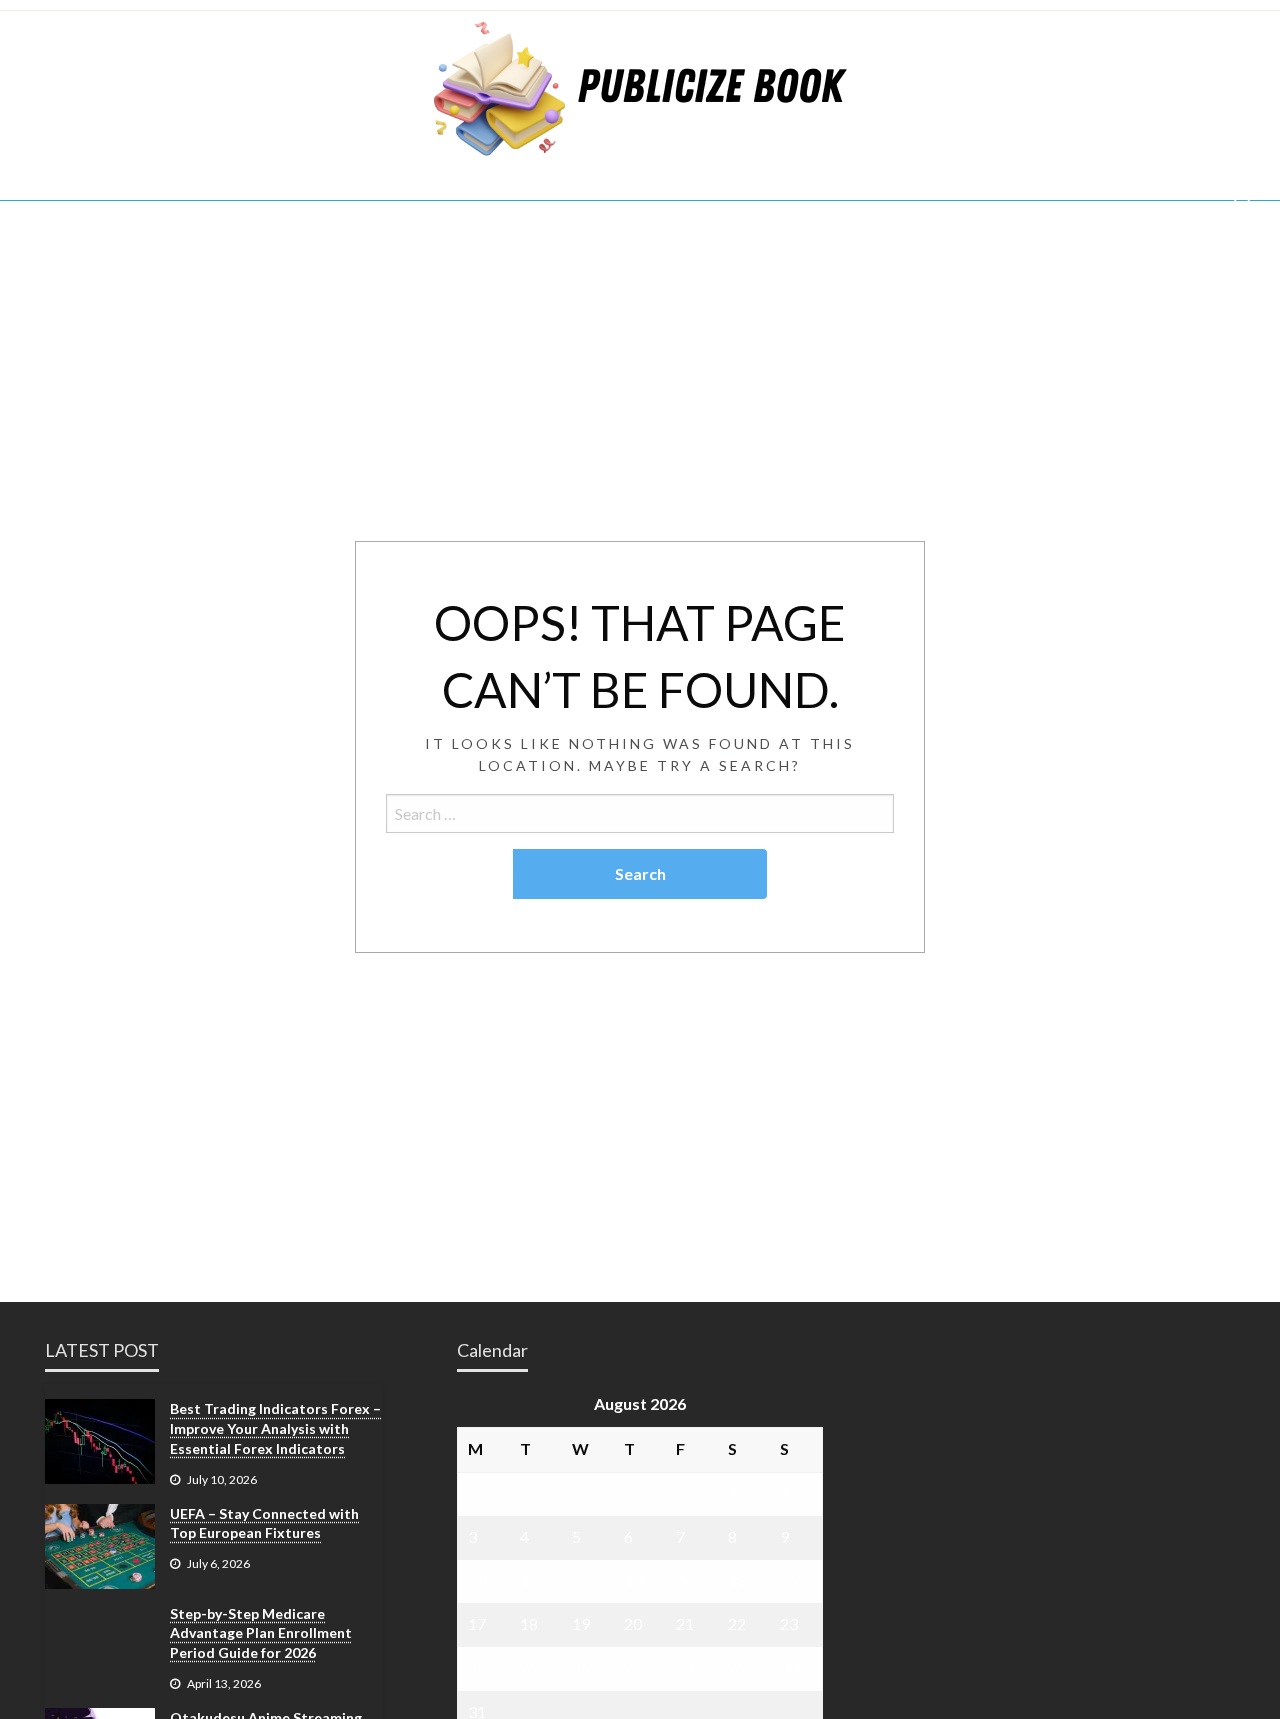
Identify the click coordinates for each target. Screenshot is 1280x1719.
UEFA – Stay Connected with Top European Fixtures (264, 1523)
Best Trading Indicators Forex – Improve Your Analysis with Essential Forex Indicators (275, 1428)
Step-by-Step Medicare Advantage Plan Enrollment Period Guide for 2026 (261, 1633)
